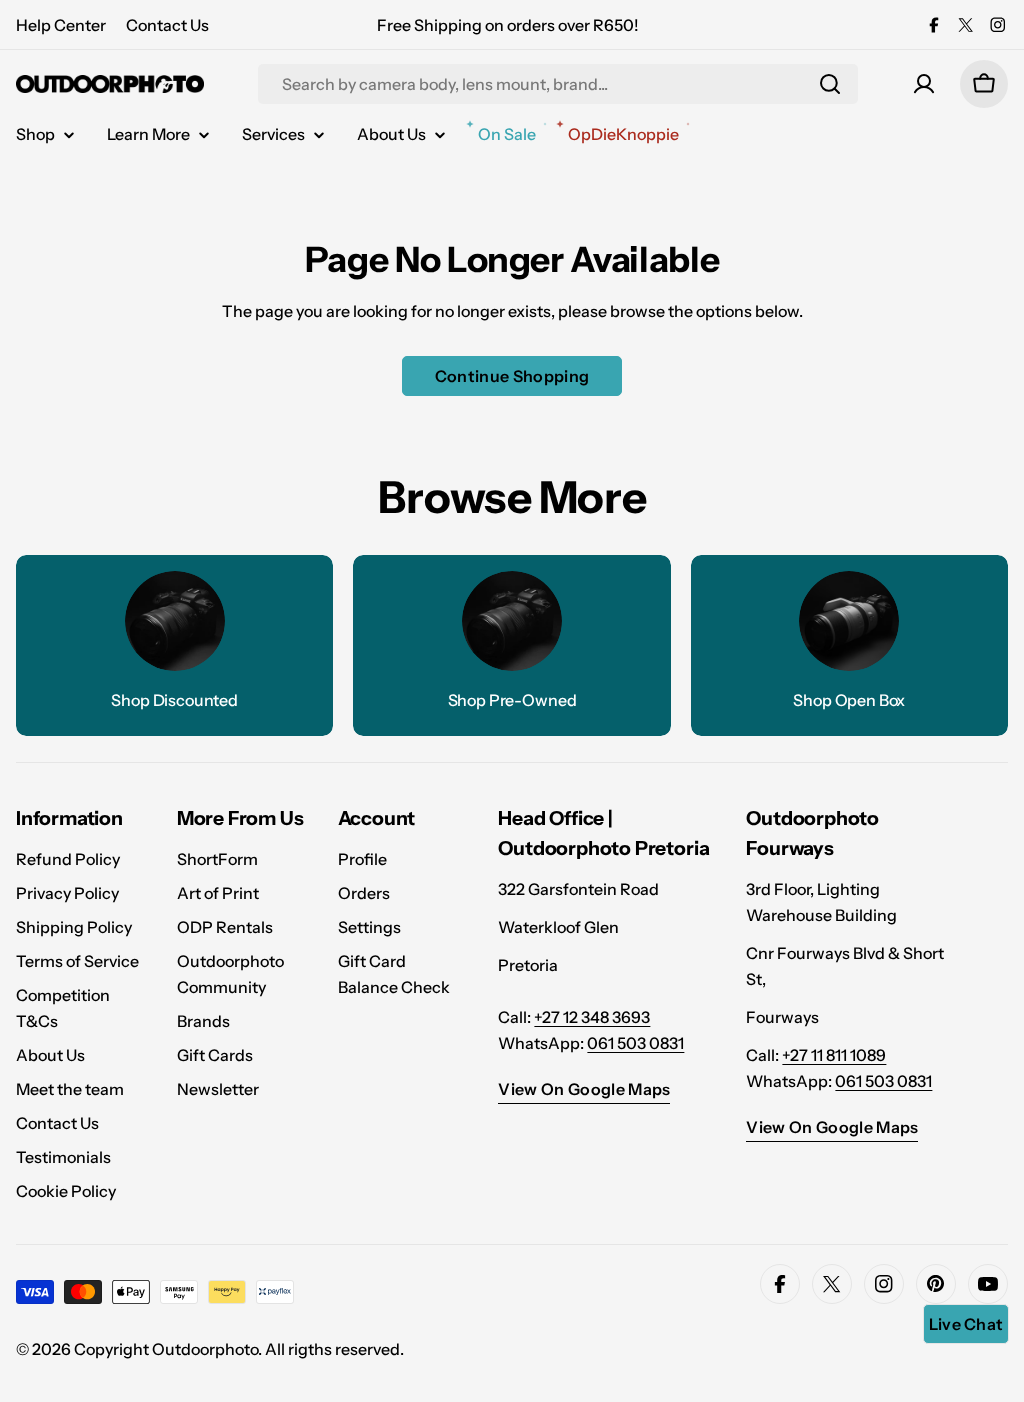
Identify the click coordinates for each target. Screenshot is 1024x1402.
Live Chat (966, 1324)
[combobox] (558, 84)
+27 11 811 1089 (834, 1055)
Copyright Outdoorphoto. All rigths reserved (237, 1349)
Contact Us (167, 25)
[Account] (924, 84)
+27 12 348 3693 (592, 1017)
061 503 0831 (635, 1043)
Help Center (61, 25)
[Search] (830, 84)
